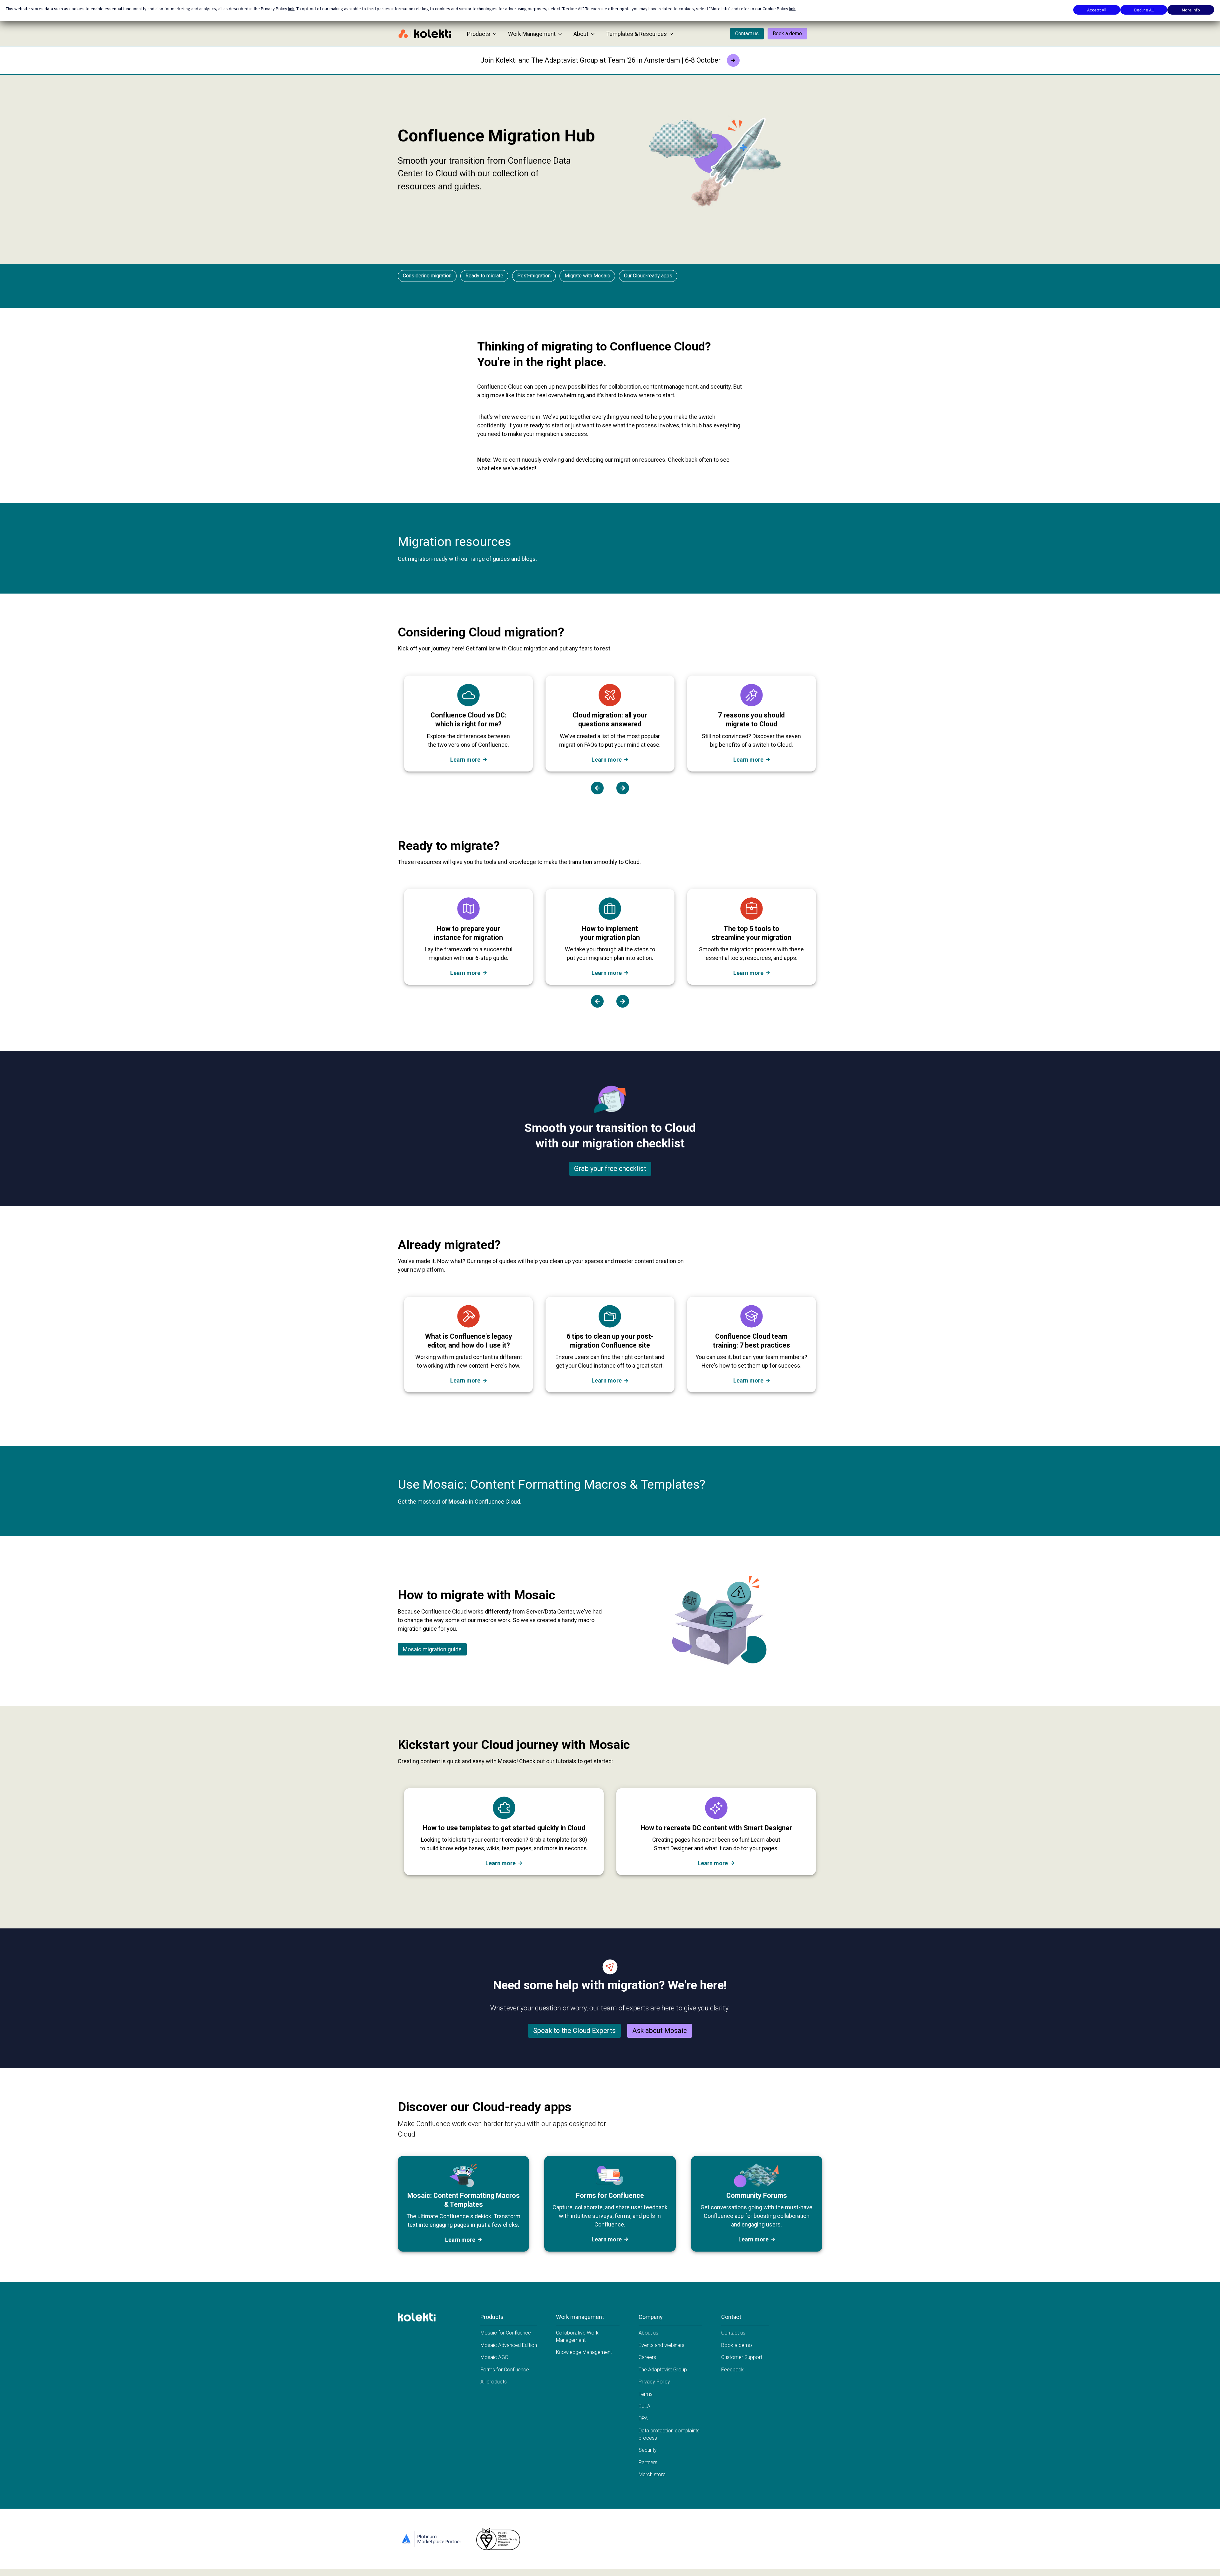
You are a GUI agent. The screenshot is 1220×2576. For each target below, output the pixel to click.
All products (494, 2382)
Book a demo (787, 34)
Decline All (1144, 10)
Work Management (532, 34)
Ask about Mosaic (660, 2031)
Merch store (652, 2474)
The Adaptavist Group (663, 2370)
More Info (1191, 10)
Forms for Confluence (505, 2370)
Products (479, 34)
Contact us (747, 34)
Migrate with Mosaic (587, 276)
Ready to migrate (484, 276)
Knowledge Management (584, 2352)
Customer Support (742, 2357)
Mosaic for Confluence (506, 2333)
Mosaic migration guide (432, 1649)
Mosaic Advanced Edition (509, 2345)
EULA (644, 2406)
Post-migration (534, 276)
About (581, 34)
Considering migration (427, 276)
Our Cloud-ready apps (648, 276)
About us (648, 2333)
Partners (648, 2462)
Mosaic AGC (494, 2357)
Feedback (732, 2370)
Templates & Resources (637, 34)
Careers (647, 2357)
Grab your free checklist (610, 1169)
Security (648, 2450)
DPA (643, 2419)
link (291, 9)
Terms (646, 2394)
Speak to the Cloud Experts (574, 2031)
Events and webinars (661, 2345)
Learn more (465, 760)
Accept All (1097, 10)
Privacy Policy (654, 2382)
